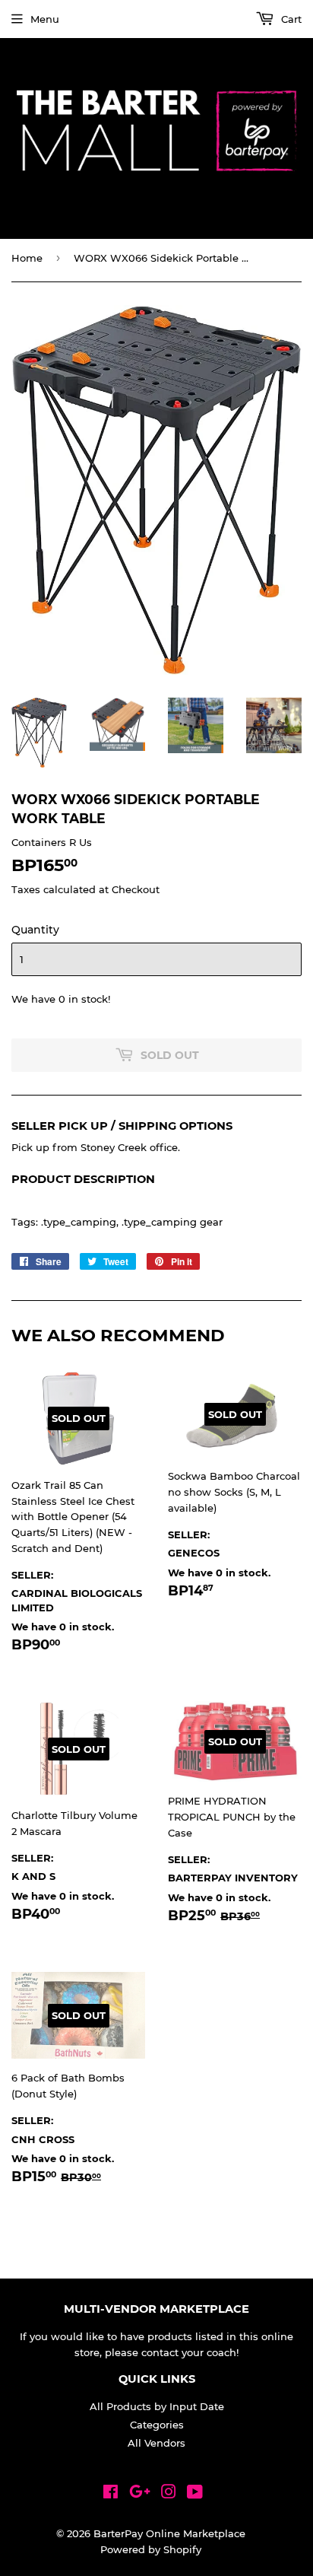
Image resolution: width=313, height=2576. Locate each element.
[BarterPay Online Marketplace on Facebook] (111, 2494)
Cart (290, 19)
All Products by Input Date (157, 2406)
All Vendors (156, 2443)
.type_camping (79, 1222)
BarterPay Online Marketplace (169, 2533)
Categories (157, 2425)
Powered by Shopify (151, 2549)
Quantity (35, 930)
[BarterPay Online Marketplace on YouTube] (195, 2494)
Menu (45, 19)
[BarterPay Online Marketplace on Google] (140, 2494)
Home (27, 258)
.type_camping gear (172, 1222)
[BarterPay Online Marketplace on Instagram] (169, 2494)
